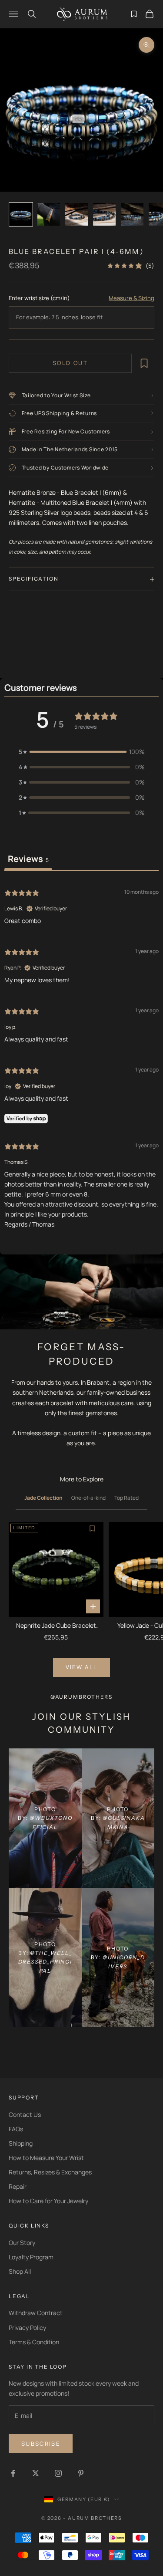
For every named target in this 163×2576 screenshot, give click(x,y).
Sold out (70, 363)
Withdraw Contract (36, 2313)
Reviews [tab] (28, 859)
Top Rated (126, 1498)
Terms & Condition (34, 2342)
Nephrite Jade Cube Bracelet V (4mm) (56, 1626)
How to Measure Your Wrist (46, 2158)
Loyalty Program (31, 2257)
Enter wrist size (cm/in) (39, 298)
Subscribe (41, 2444)
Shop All (20, 2271)
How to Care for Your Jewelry (48, 2201)
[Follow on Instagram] (58, 2473)
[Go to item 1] (21, 214)
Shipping (21, 2143)
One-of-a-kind (88, 1498)
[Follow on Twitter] (36, 2473)
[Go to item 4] (104, 214)
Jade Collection (43, 1498)
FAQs (16, 2129)
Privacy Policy (27, 2328)
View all (82, 1667)
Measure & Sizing (131, 298)
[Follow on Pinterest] (81, 2473)
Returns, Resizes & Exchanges (50, 2172)
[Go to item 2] (49, 214)
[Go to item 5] (132, 214)
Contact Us (25, 2115)
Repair (18, 2186)
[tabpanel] (81, 1058)
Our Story (22, 2243)
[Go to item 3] (77, 214)
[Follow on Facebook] (13, 2473)
